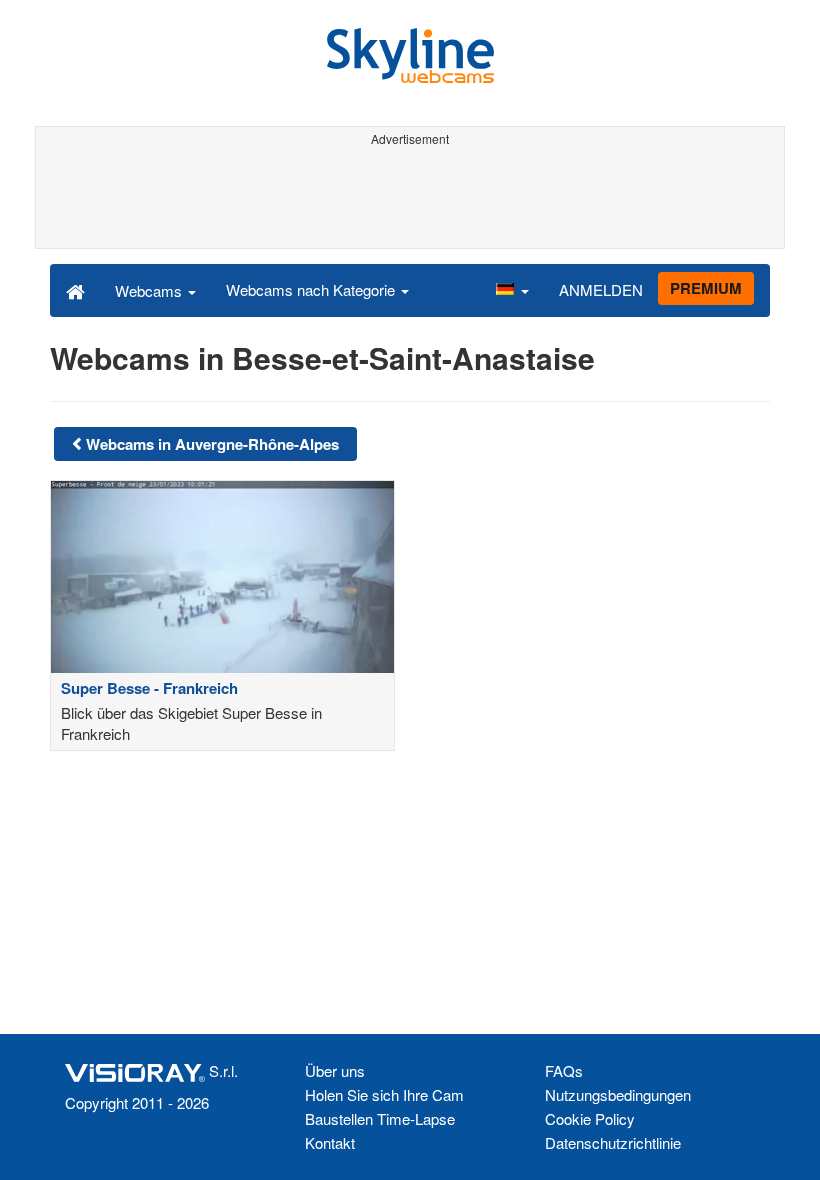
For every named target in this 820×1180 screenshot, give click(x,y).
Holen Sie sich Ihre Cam (384, 1094)
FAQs (564, 1070)
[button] (512, 290)
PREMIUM (706, 288)
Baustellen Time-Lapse (380, 1118)
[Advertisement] (410, 198)
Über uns (335, 1070)
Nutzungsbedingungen (618, 1094)
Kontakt (330, 1142)
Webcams (150, 290)
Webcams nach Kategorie (312, 289)
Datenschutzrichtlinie (613, 1142)
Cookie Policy (590, 1118)
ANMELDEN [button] (601, 289)
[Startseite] (75, 290)
